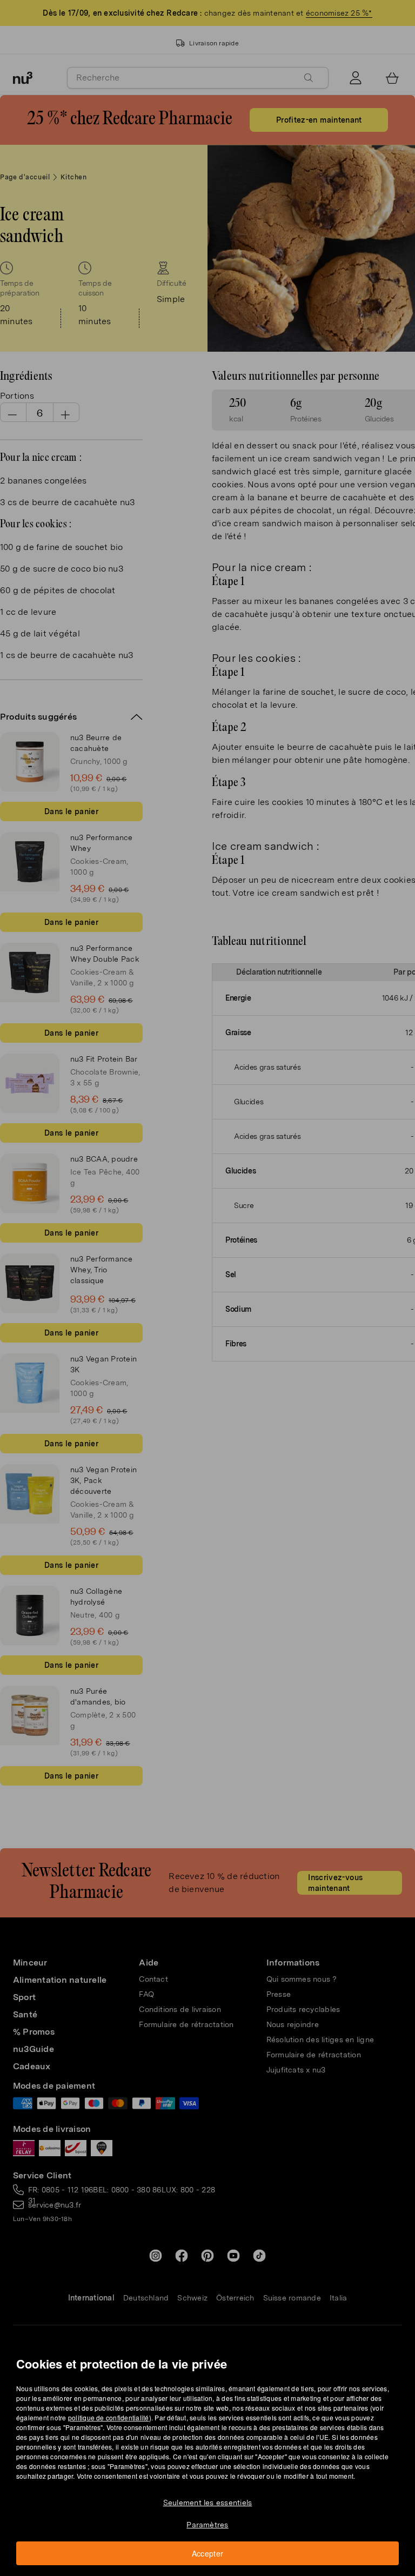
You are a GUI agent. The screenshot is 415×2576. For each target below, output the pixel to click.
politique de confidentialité (109, 2417)
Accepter (208, 2553)
